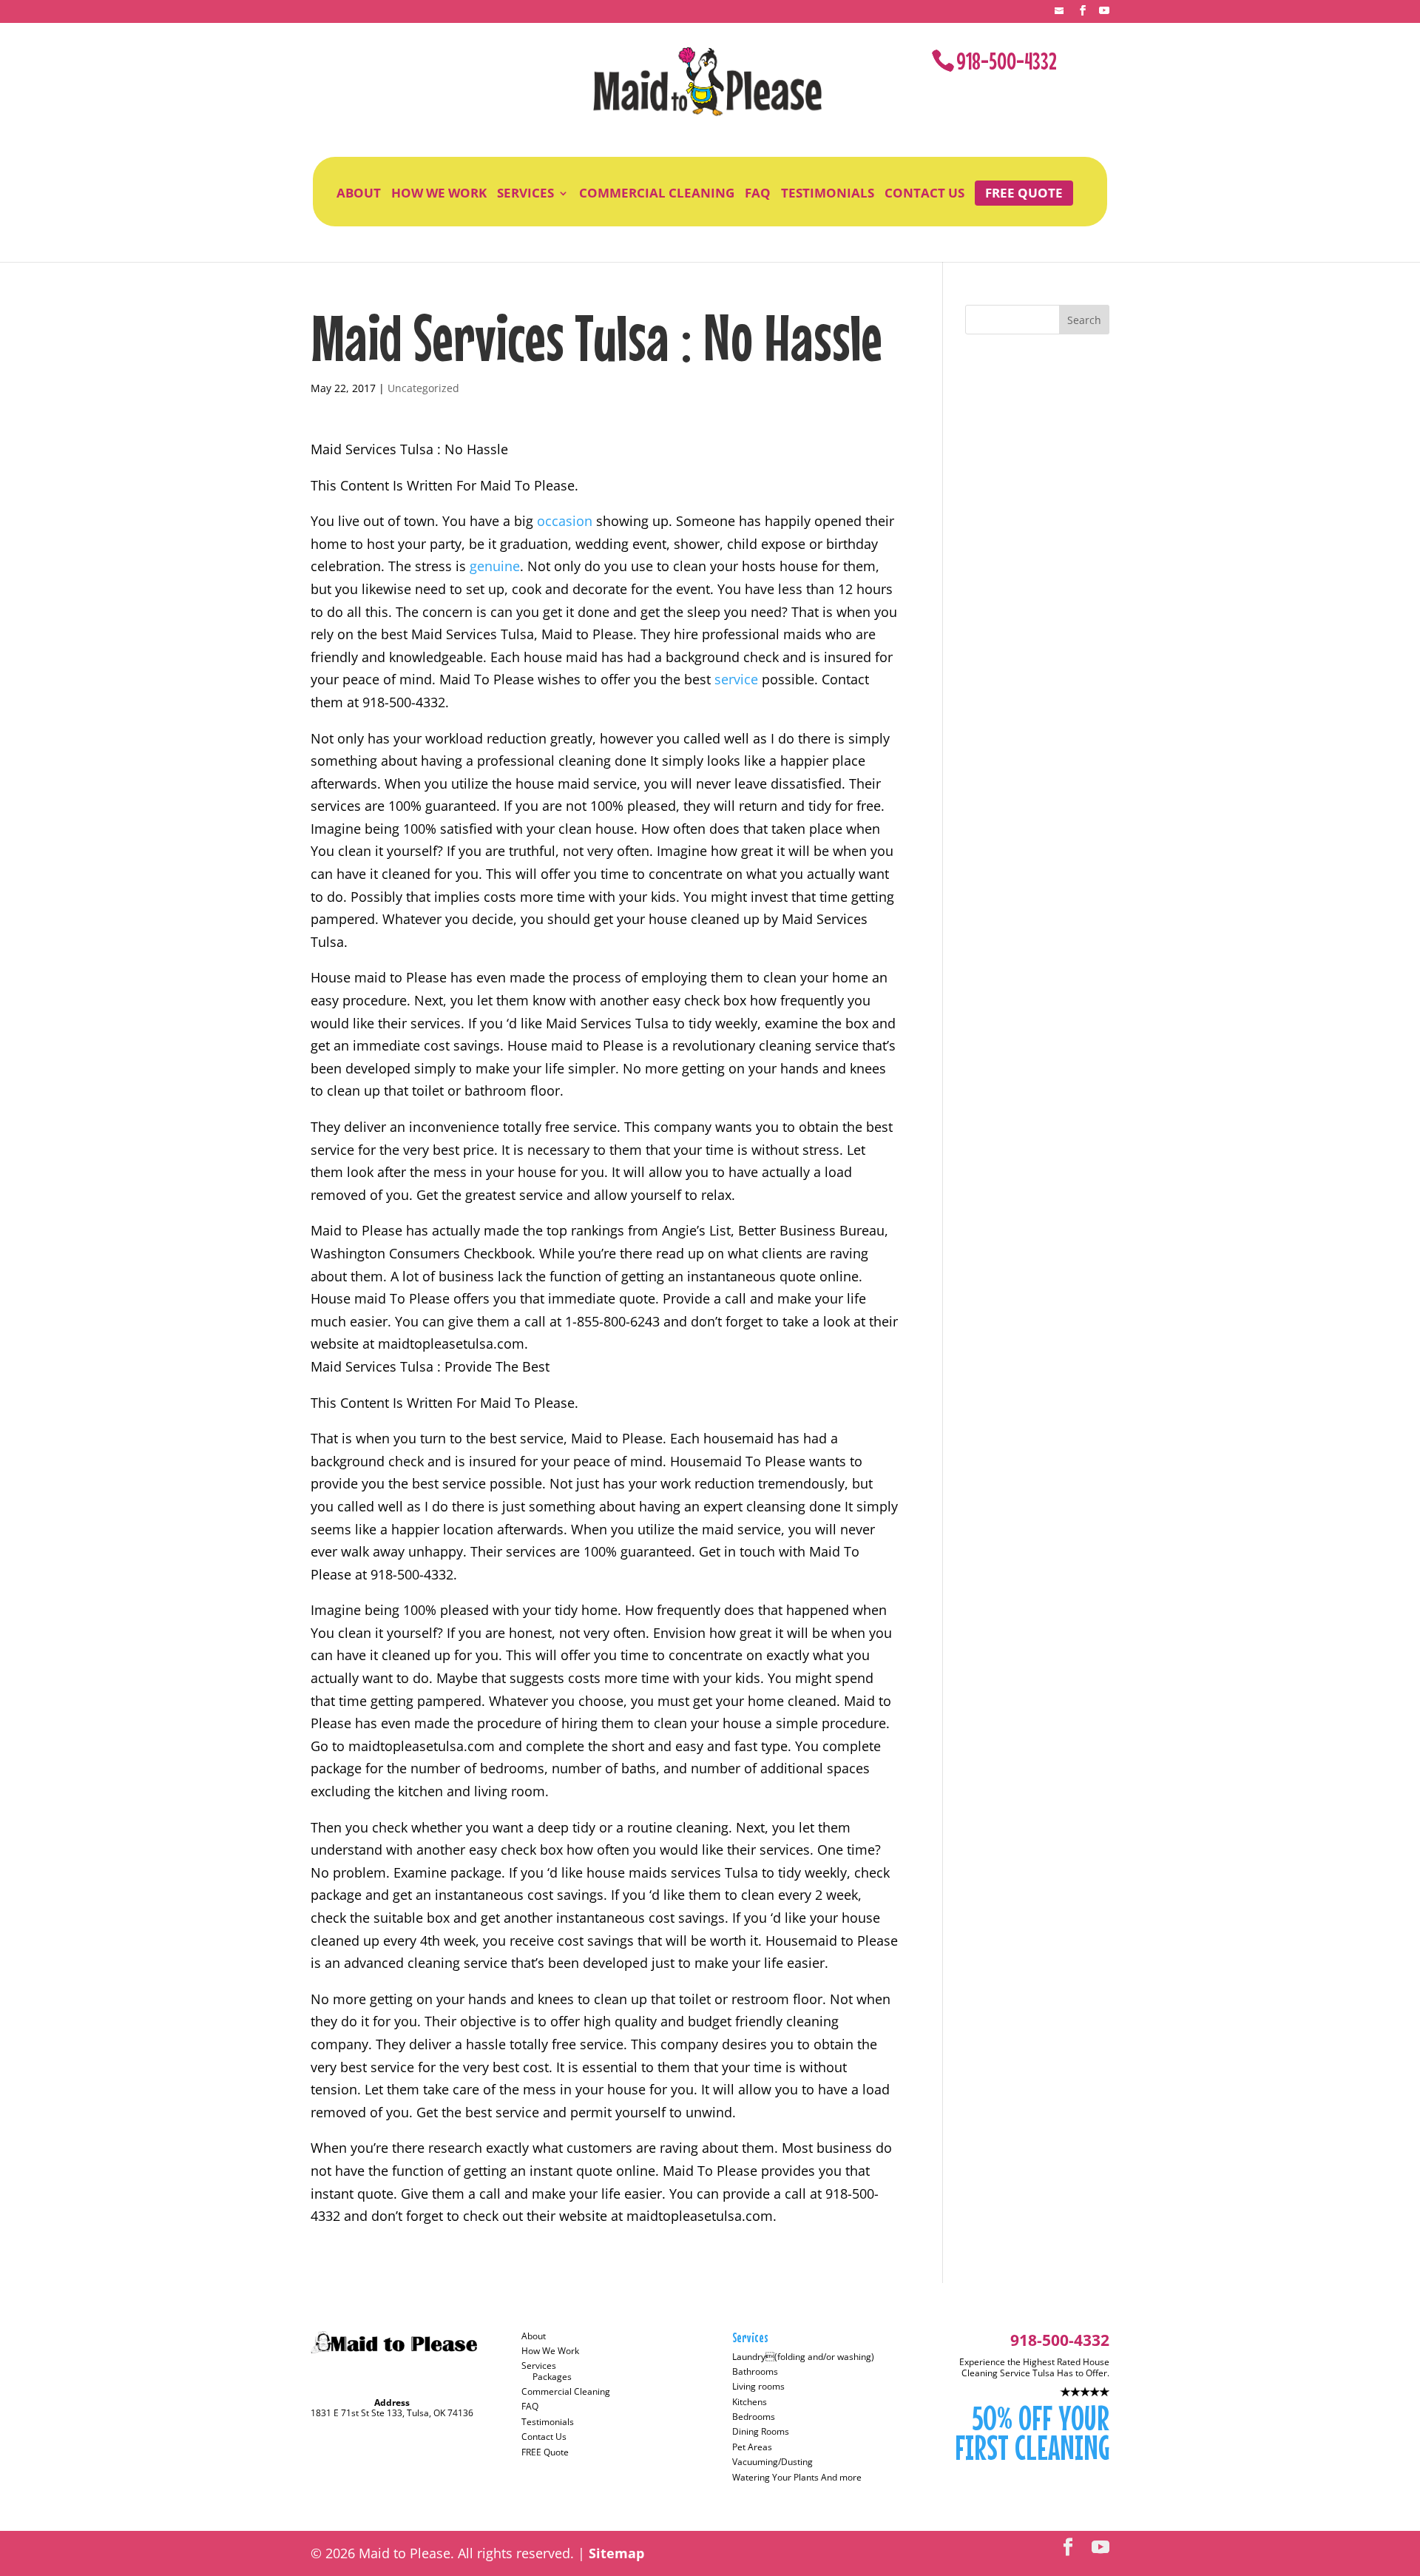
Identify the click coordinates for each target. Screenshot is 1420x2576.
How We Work (439, 193)
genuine (495, 566)
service (738, 679)
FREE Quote (1024, 193)
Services (525, 193)
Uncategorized (423, 388)
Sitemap (616, 2553)
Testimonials (828, 193)
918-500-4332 (1007, 61)
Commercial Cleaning (657, 193)
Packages (552, 2377)
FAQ (758, 193)
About (359, 193)
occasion (567, 521)
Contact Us (924, 193)
